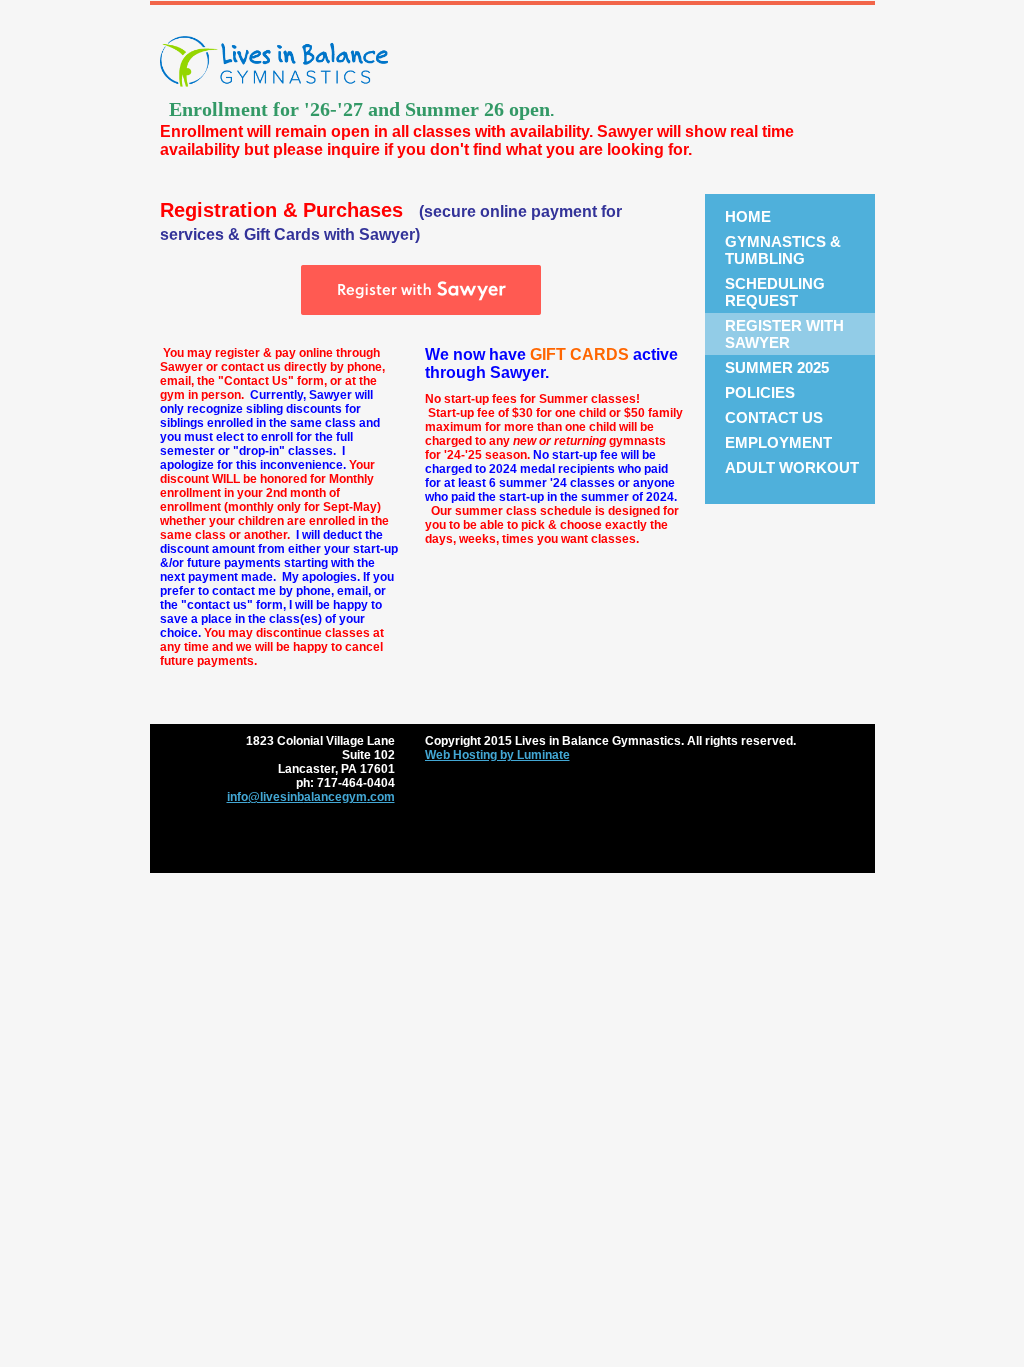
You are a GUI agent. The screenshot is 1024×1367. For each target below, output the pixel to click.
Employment (778, 442)
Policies (760, 392)
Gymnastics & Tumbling (783, 250)
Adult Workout (792, 467)
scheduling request (775, 292)
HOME (748, 216)
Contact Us (774, 417)
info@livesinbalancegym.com (311, 797)
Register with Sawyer (784, 334)
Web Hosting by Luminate (497, 755)
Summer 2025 (777, 367)
